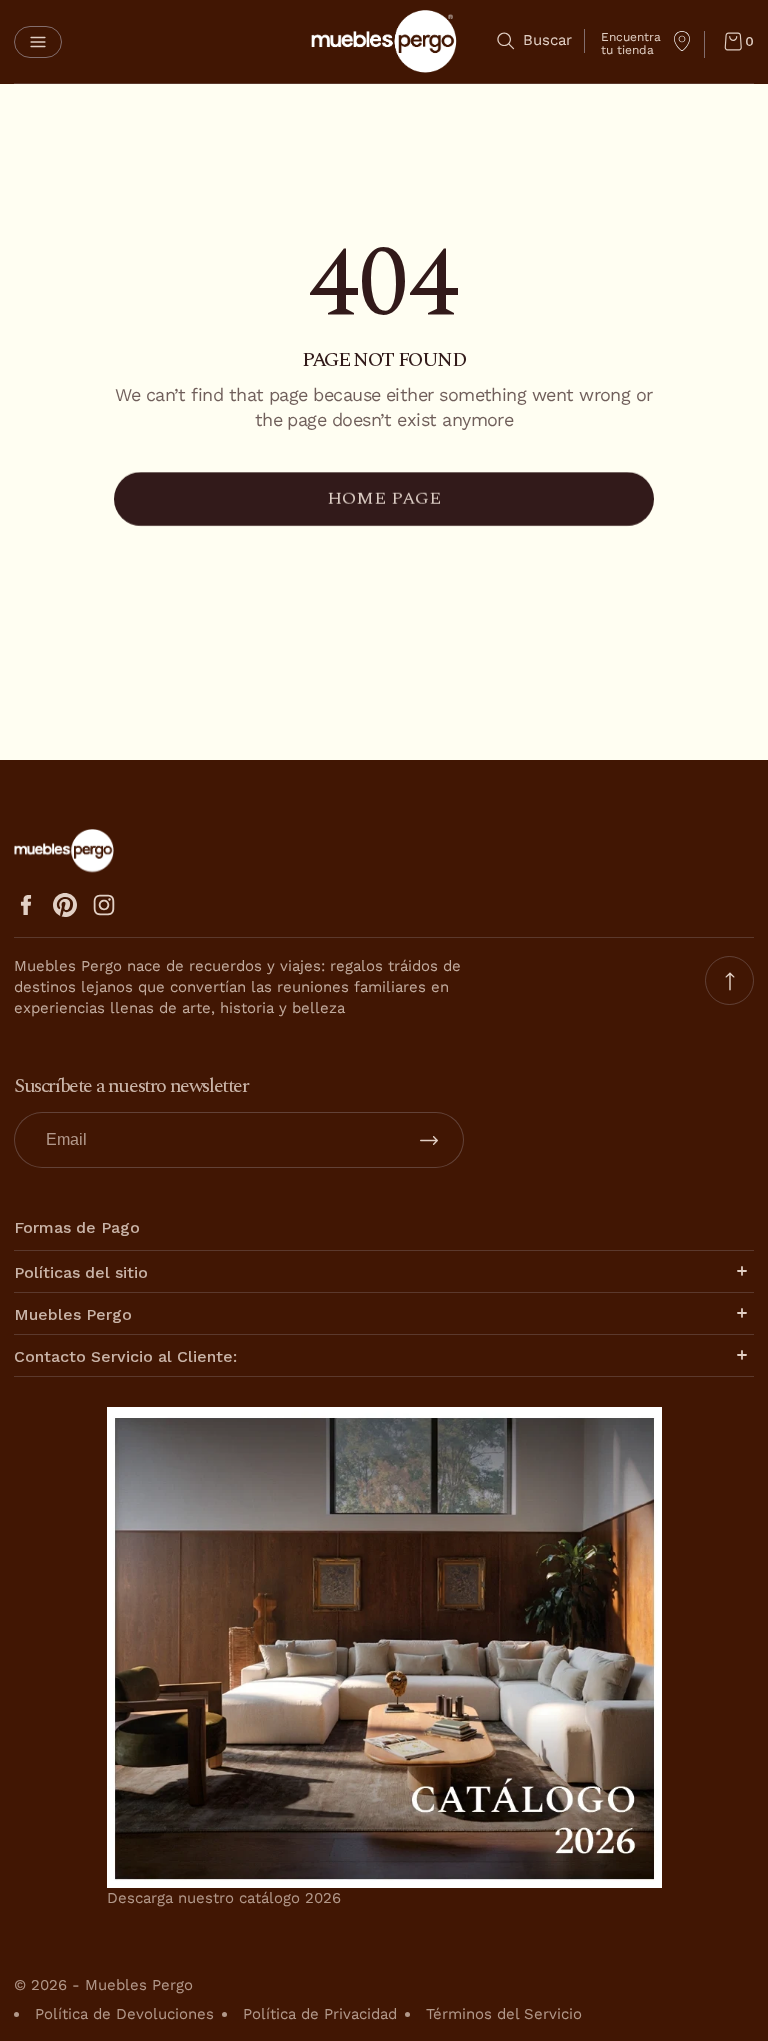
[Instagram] (104, 905)
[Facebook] (26, 905)
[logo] (384, 41)
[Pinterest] (65, 905)
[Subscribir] (429, 1140)
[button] (38, 42)
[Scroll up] (729, 980)
